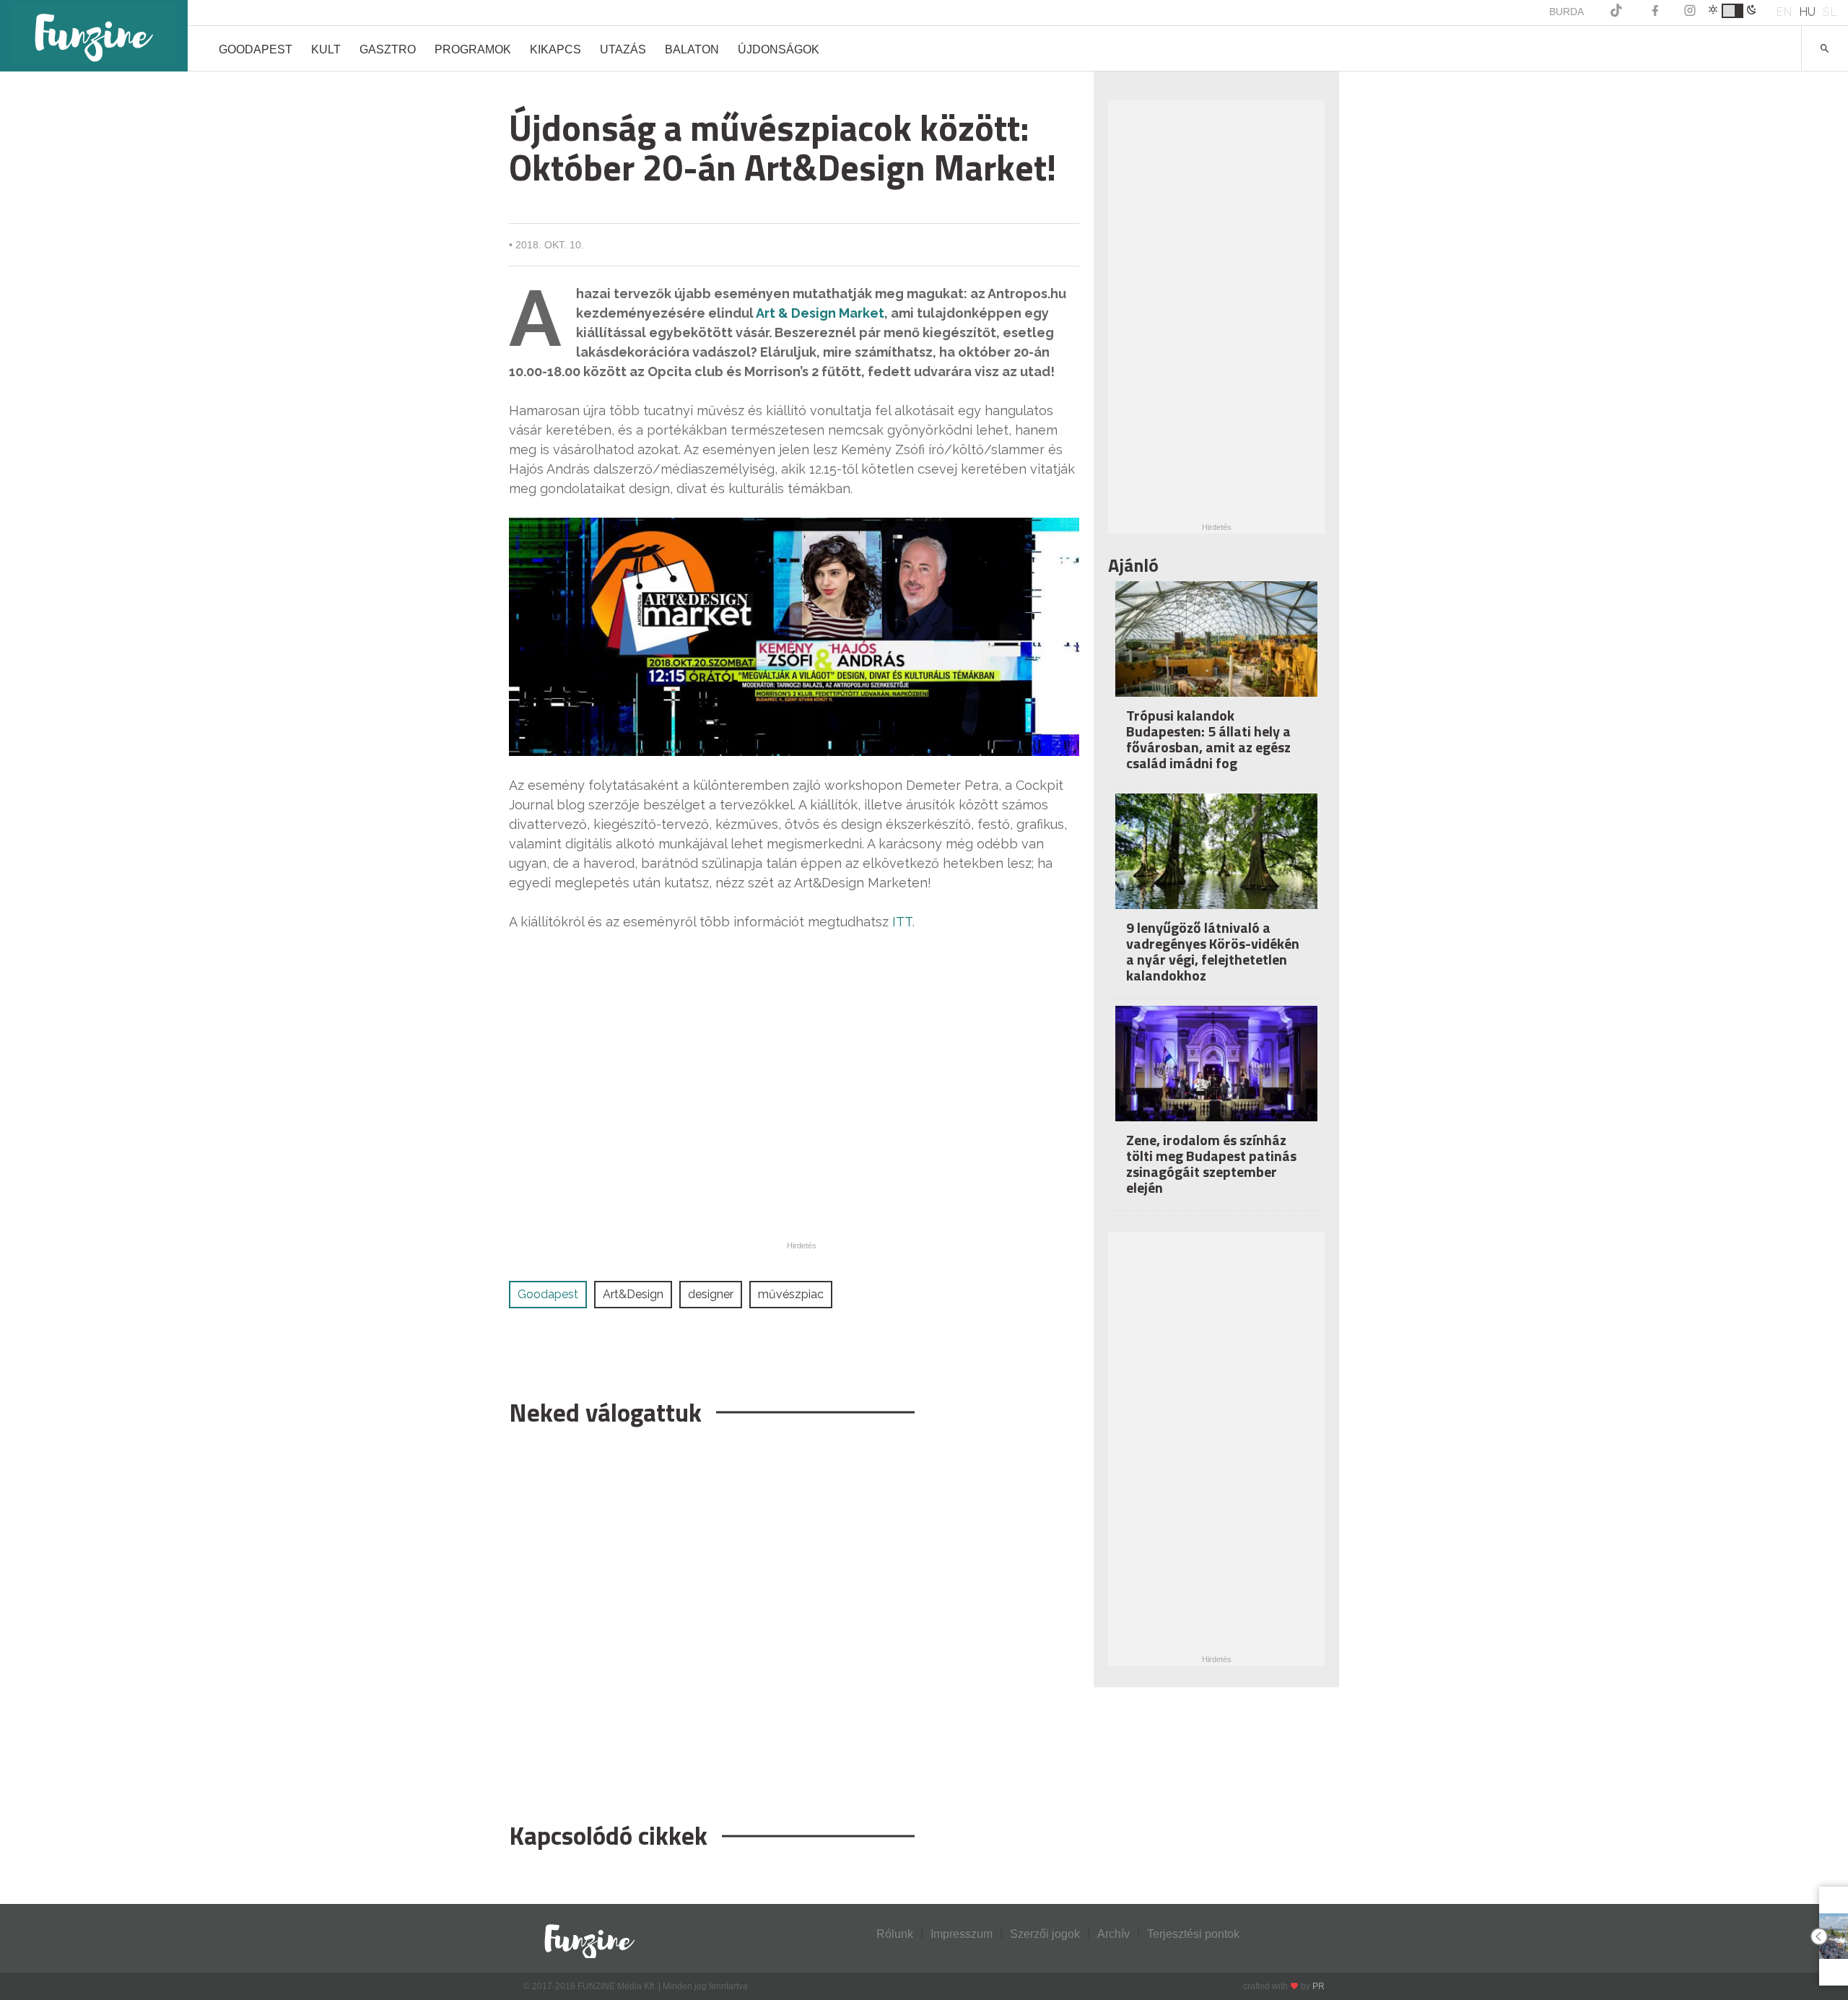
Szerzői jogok (1045, 1934)
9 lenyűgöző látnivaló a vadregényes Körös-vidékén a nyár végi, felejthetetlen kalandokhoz (1213, 951)
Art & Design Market (820, 313)
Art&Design (633, 1294)
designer (711, 1294)
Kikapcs (555, 49)
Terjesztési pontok (1193, 1934)
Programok (473, 49)
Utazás (623, 49)
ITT (902, 922)
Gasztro (388, 49)
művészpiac (791, 1294)
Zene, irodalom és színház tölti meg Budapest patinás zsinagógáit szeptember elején (1211, 1164)
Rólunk (895, 1934)
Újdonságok (779, 49)
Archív (1113, 1934)
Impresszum (962, 1934)
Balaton (692, 49)
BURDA (1566, 12)
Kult (326, 49)
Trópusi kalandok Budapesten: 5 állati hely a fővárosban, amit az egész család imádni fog (1208, 739)
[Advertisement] (794, 1617)
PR (1319, 1986)
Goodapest (256, 49)
